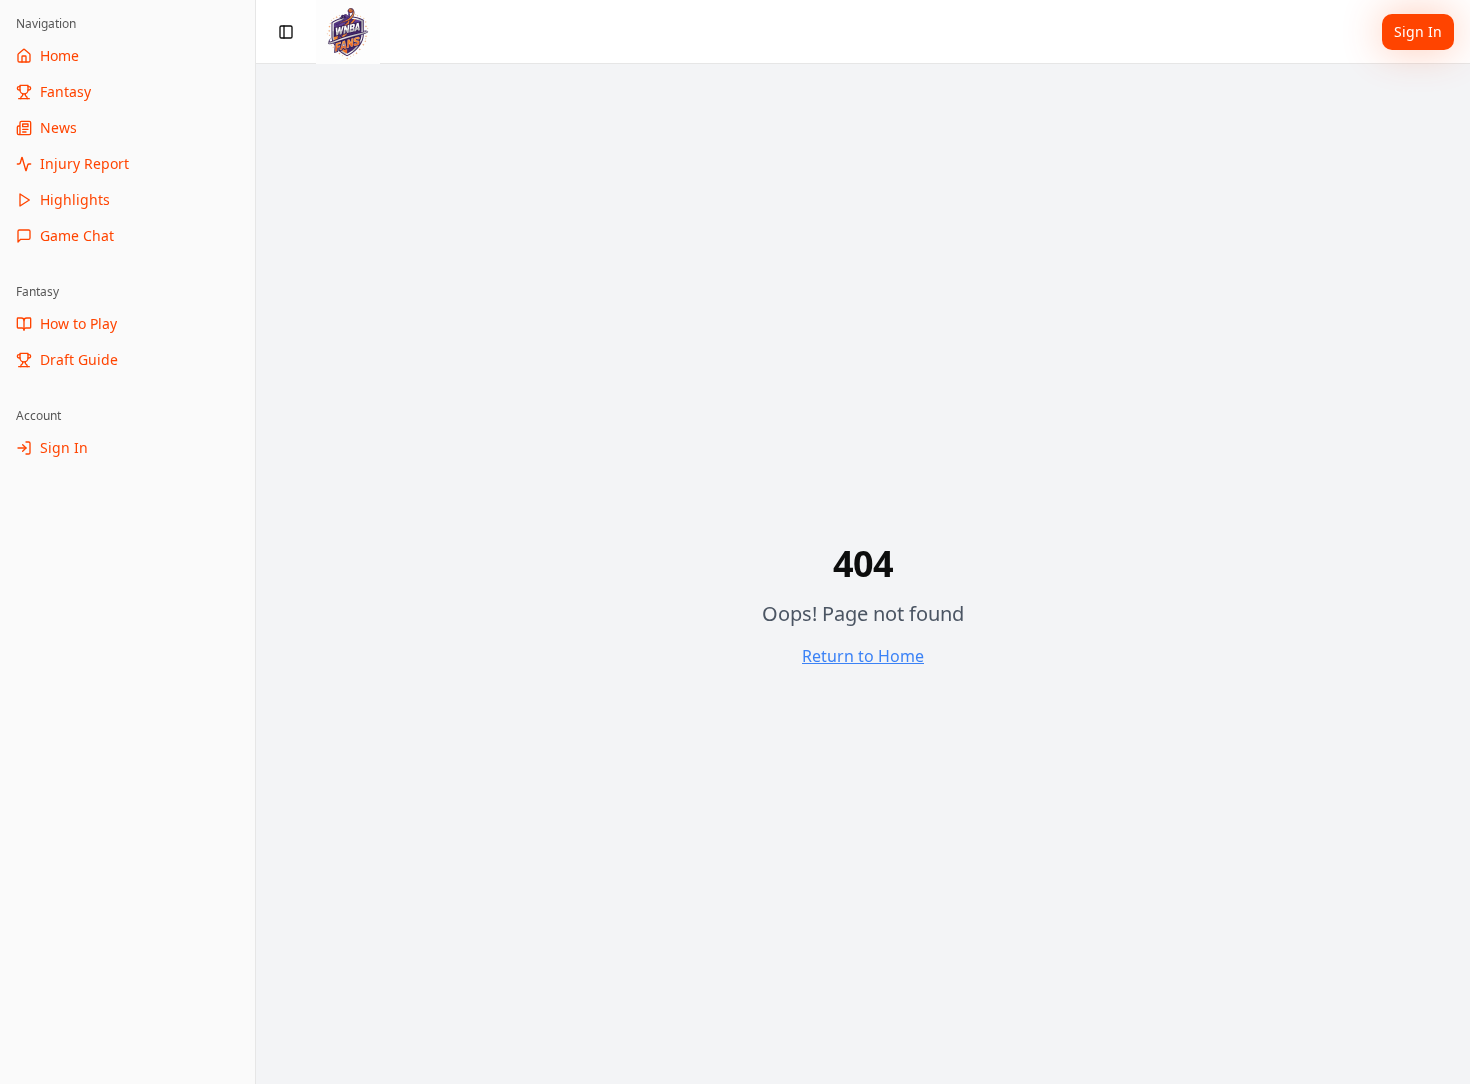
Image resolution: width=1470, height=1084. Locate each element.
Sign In (1418, 31)
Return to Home (863, 656)
